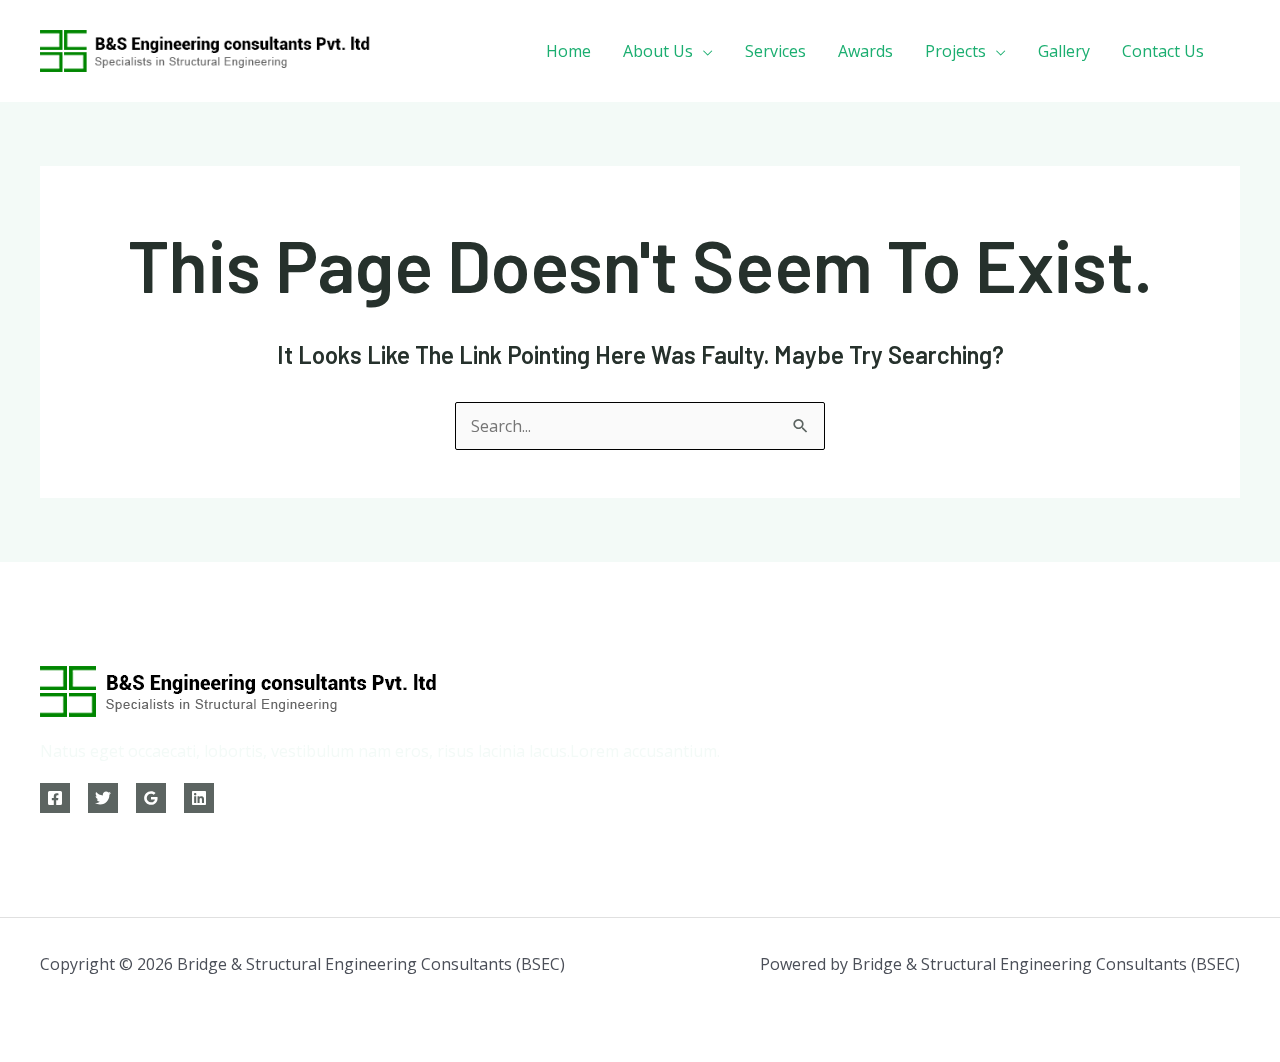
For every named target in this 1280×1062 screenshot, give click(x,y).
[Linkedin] (199, 798)
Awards (865, 51)
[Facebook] (55, 798)
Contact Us (1163, 51)
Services (775, 51)
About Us (658, 51)
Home (568, 51)
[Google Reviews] (151, 798)
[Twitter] (103, 798)
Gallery (1064, 51)
